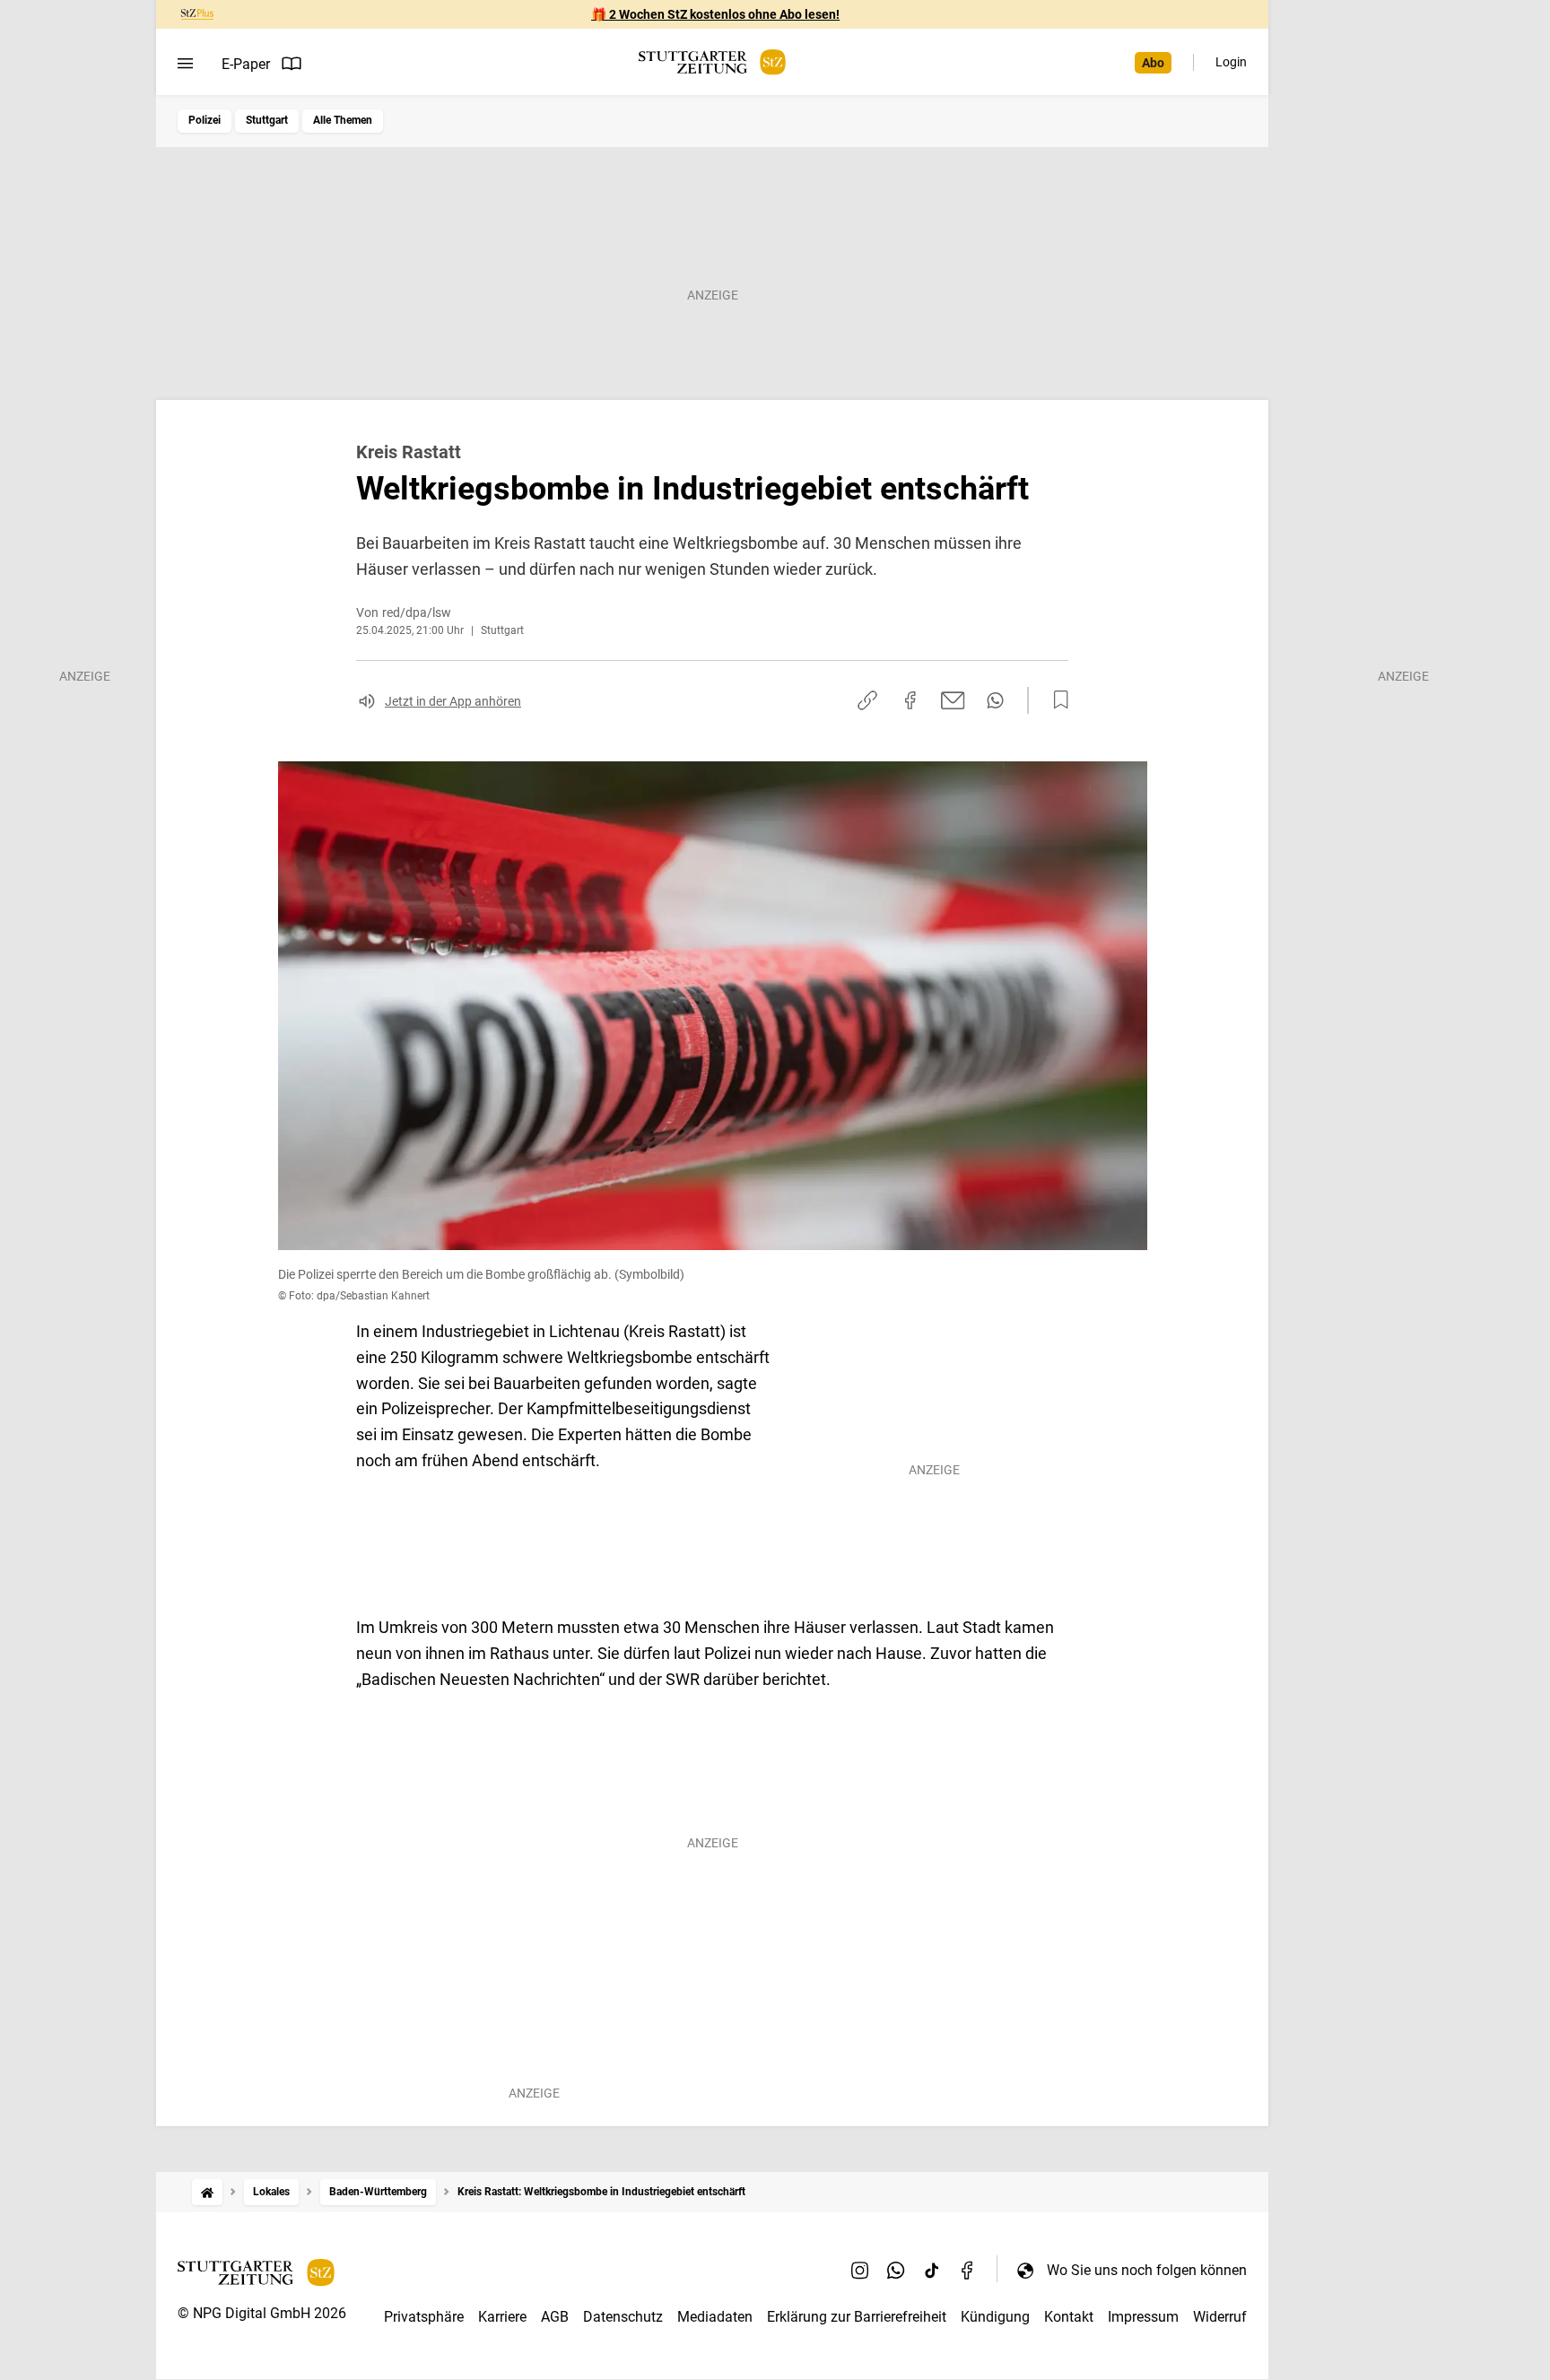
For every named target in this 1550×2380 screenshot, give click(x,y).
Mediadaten (715, 2317)
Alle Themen (343, 120)
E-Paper (246, 64)
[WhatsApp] (896, 2270)
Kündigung (995, 2317)
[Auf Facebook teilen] (910, 700)
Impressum (1143, 2317)
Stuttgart (267, 120)
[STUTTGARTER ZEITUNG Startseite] (712, 62)
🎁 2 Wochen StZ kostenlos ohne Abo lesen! (715, 14)
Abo (1153, 63)
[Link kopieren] (867, 700)
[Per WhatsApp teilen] (995, 700)
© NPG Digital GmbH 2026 (262, 2313)
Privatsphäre (424, 2317)
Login (1231, 62)
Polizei (205, 120)
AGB (555, 2317)
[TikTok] (932, 2270)
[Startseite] (207, 2192)
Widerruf (1220, 2317)
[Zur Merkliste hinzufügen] (1056, 700)
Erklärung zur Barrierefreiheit (857, 2317)
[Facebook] (968, 2270)
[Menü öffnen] (185, 64)
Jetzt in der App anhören (453, 701)
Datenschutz (623, 2317)
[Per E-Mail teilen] (953, 700)
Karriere (502, 2317)
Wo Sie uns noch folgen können (1147, 2270)
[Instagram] (860, 2270)
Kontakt (1069, 2317)
